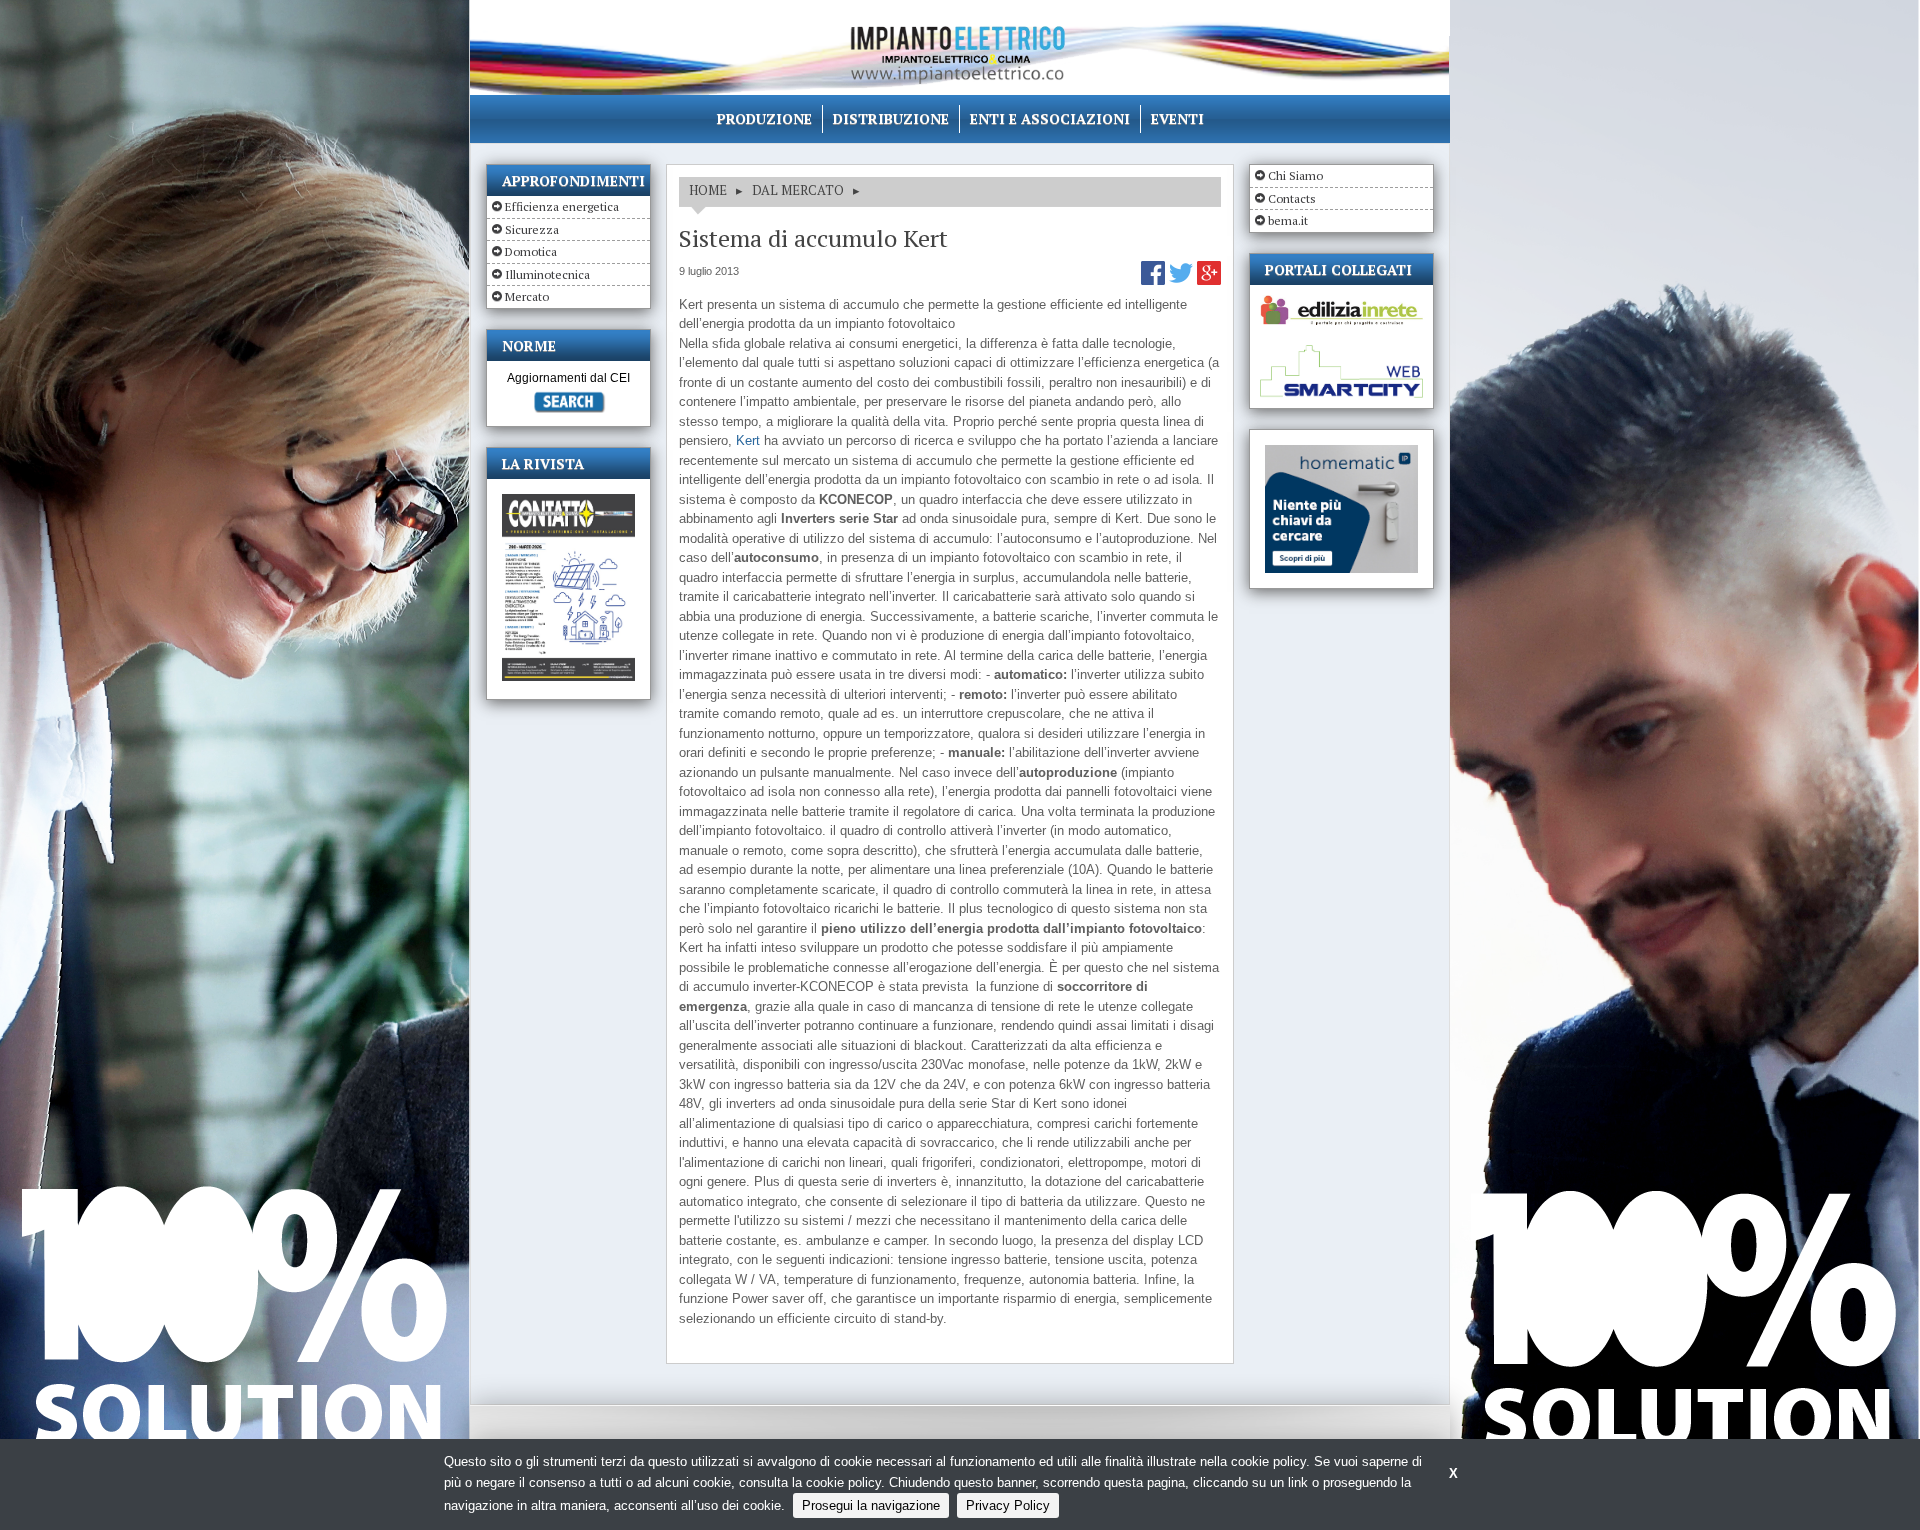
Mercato (527, 296)
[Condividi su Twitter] (1183, 280)
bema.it (1288, 220)
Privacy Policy (1008, 1505)
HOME (708, 190)
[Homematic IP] (1341, 453)
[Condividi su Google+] (1209, 280)
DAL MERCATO (798, 190)
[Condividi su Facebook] (1155, 280)
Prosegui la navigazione (871, 1505)
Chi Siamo (1295, 175)
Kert (748, 440)
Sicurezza (532, 229)
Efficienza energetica (562, 206)
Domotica (531, 251)
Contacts (1292, 198)
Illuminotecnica (547, 274)
